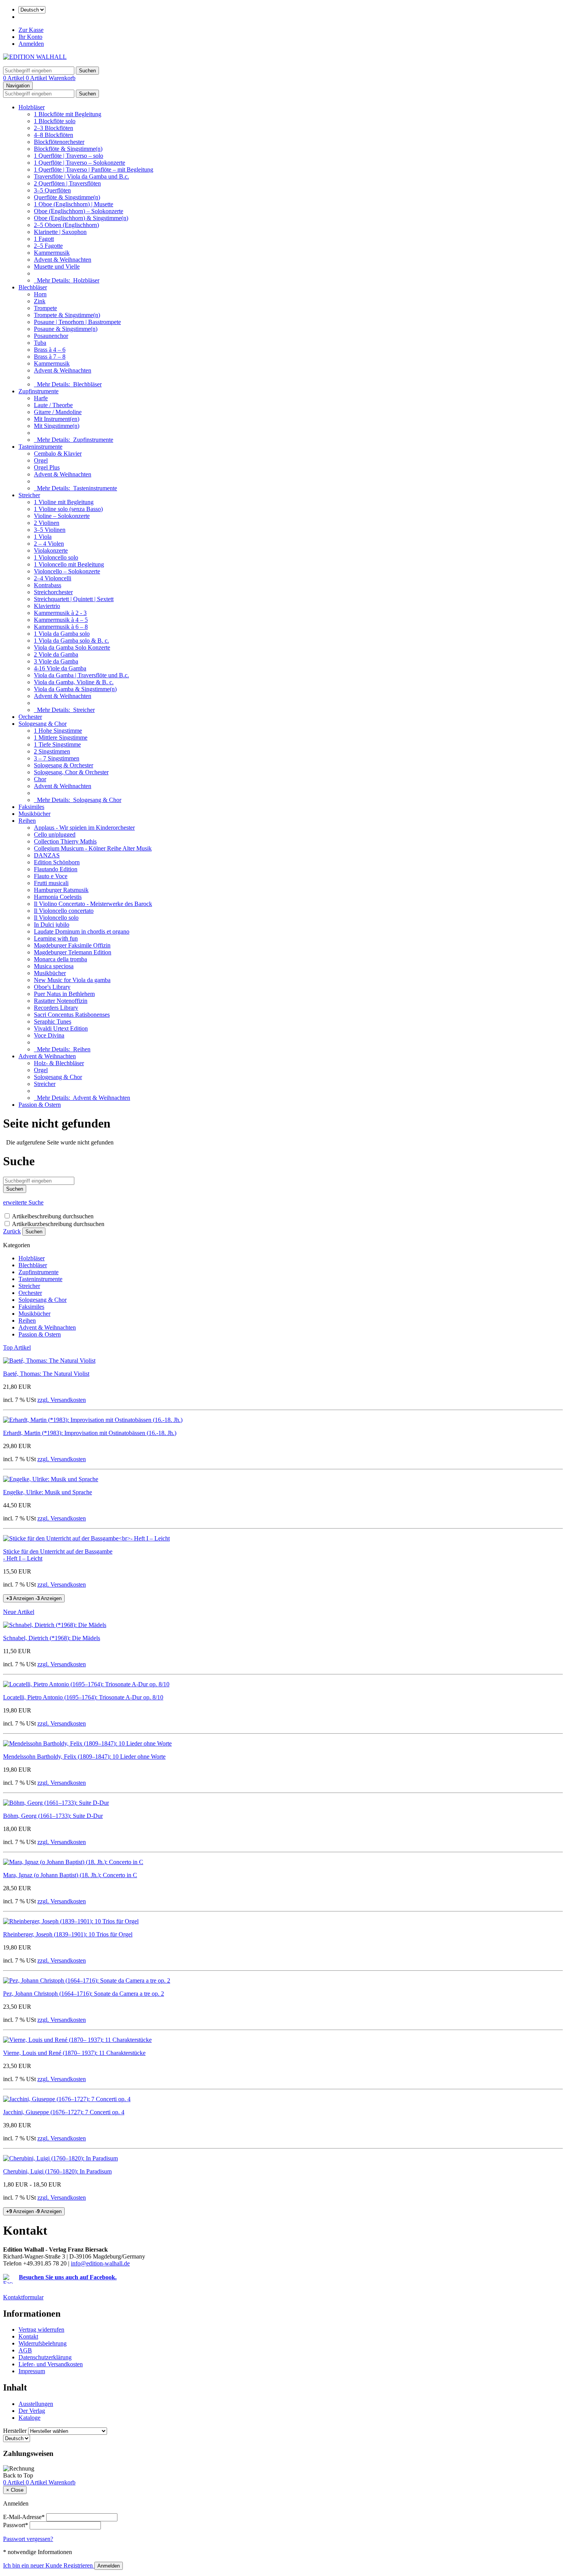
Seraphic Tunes (53, 1022)
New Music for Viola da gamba (72, 980)
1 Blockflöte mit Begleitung (68, 114)
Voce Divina (49, 1035)
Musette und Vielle (57, 266)
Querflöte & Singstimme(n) (67, 197)
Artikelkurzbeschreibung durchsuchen (58, 1224)
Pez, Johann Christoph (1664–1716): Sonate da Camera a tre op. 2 (84, 1994)
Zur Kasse (31, 30)
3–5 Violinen (50, 530)
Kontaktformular (23, 2297)
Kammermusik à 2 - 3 (60, 613)
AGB (25, 2350)
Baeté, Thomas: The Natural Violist (46, 1374)
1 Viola (43, 537)
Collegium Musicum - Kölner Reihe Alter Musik (93, 848)
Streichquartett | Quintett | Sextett (74, 599)
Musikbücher (34, 814)
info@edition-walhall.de (100, 2263)
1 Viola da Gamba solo (62, 634)
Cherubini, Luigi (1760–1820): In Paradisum (57, 2171)
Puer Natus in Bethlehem (64, 994)
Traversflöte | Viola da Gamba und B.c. (81, 176)
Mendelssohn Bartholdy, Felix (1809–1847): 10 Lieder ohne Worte (84, 1757)
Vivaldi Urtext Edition (61, 1028)
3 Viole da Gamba (56, 661)
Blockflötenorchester (59, 142)
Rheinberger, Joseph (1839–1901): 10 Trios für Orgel (68, 1934)
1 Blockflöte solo (55, 121)
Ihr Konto (30, 37)
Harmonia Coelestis (58, 897)
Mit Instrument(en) (57, 419)
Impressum (32, 2371)
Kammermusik (52, 253)
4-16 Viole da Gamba (60, 668)
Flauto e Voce (51, 876)
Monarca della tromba (60, 959)
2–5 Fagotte (48, 246)
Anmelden (31, 44)
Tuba (40, 343)
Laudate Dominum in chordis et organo (82, 931)
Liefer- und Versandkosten (51, 2364)
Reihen (27, 821)
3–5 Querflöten (52, 190)
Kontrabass (48, 585)
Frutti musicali (51, 883)
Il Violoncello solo (56, 918)
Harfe (41, 398)
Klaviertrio (47, 606)
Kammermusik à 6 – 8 (61, 627)
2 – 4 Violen (49, 544)
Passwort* (16, 2525)
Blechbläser (33, 287)
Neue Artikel (19, 1612)
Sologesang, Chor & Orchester (71, 772)
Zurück (12, 1231)
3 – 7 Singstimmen (57, 758)
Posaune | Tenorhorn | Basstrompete (77, 322)
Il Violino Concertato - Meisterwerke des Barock (93, 904)
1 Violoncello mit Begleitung (69, 564)
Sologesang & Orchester (64, 765)
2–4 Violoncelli (53, 578)
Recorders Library (56, 1008)
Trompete (45, 308)
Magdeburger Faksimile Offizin (72, 945)
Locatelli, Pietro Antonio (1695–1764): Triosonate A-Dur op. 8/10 (83, 1697)
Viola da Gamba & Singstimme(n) (75, 689)
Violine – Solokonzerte (62, 516)
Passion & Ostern (40, 1105)
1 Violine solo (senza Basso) (68, 509)
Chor (40, 779)
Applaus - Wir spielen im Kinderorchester (84, 828)
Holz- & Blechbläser (59, 1063)
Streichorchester (53, 592)
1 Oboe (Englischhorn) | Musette (74, 204)
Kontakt (28, 2336)
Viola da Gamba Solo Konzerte (72, 647)
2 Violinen (47, 523)
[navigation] (18, 2475)
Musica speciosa (54, 966)
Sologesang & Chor (43, 724)
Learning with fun (56, 938)
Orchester (30, 717)
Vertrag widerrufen (41, 2330)
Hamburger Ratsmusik (61, 890)
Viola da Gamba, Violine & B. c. (74, 682)
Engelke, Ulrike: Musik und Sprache (48, 1492)
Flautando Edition (56, 869)
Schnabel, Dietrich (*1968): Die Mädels (52, 1638)
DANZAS (47, 855)
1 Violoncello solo (56, 557)
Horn (40, 294)
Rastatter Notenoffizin (61, 1001)
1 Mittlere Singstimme (61, 738)
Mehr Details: (67, 280)
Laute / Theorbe (53, 405)
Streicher (29, 495)
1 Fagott (44, 239)
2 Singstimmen (52, 751)
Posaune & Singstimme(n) (66, 329)
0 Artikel (14, 78)
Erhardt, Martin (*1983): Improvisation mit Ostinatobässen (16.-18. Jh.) (90, 1433)
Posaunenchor (51, 336)
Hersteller (15, 2431)
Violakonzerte (51, 550)
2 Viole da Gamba (56, 654)
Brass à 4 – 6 (50, 350)
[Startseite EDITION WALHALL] (35, 57)
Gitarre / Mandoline (58, 412)
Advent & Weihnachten (63, 260)
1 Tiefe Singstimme (57, 744)
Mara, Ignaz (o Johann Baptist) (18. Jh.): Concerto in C (70, 1875)
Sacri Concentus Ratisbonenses (72, 1015)
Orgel (41, 460)
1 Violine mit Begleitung (64, 502)
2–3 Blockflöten (54, 128)
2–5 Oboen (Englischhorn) (66, 225)
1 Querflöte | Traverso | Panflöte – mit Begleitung (94, 170)
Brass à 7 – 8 (50, 357)
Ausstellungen (36, 2404)
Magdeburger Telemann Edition (73, 952)
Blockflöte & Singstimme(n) (68, 149)
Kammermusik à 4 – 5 (61, 620)
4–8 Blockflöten (54, 135)
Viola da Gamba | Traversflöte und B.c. (81, 675)
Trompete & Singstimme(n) (67, 315)
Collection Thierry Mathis (65, 841)
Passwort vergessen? (28, 2539)
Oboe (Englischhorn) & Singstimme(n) (81, 218)
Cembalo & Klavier (58, 454)
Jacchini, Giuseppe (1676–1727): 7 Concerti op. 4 (64, 2112)
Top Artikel (17, 1347)
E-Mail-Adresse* (24, 2517)
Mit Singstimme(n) (57, 426)
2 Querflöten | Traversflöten (67, 183)
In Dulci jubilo (52, 925)
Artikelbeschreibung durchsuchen (53, 1216)
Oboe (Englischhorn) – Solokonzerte (79, 211)
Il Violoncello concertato (64, 911)
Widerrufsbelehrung (43, 2343)
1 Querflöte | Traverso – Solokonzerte (80, 163)
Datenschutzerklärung (45, 2357)
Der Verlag (32, 2411)
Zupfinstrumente (39, 391)
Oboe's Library (52, 987)
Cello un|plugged (55, 834)
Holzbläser (32, 107)
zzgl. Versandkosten (62, 1400)
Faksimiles (31, 807)
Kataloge (29, 2418)
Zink (40, 301)
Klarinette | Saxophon (60, 232)
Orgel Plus (47, 467)
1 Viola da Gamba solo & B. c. (71, 641)
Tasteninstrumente (40, 447)
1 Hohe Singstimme (58, 731)
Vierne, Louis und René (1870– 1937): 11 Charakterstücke (74, 2053)
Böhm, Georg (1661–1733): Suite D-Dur (53, 1816)
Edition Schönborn (57, 862)
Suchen (34, 1232)
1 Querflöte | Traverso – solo (69, 156)
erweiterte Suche (23, 1202)
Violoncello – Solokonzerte (67, 571)
